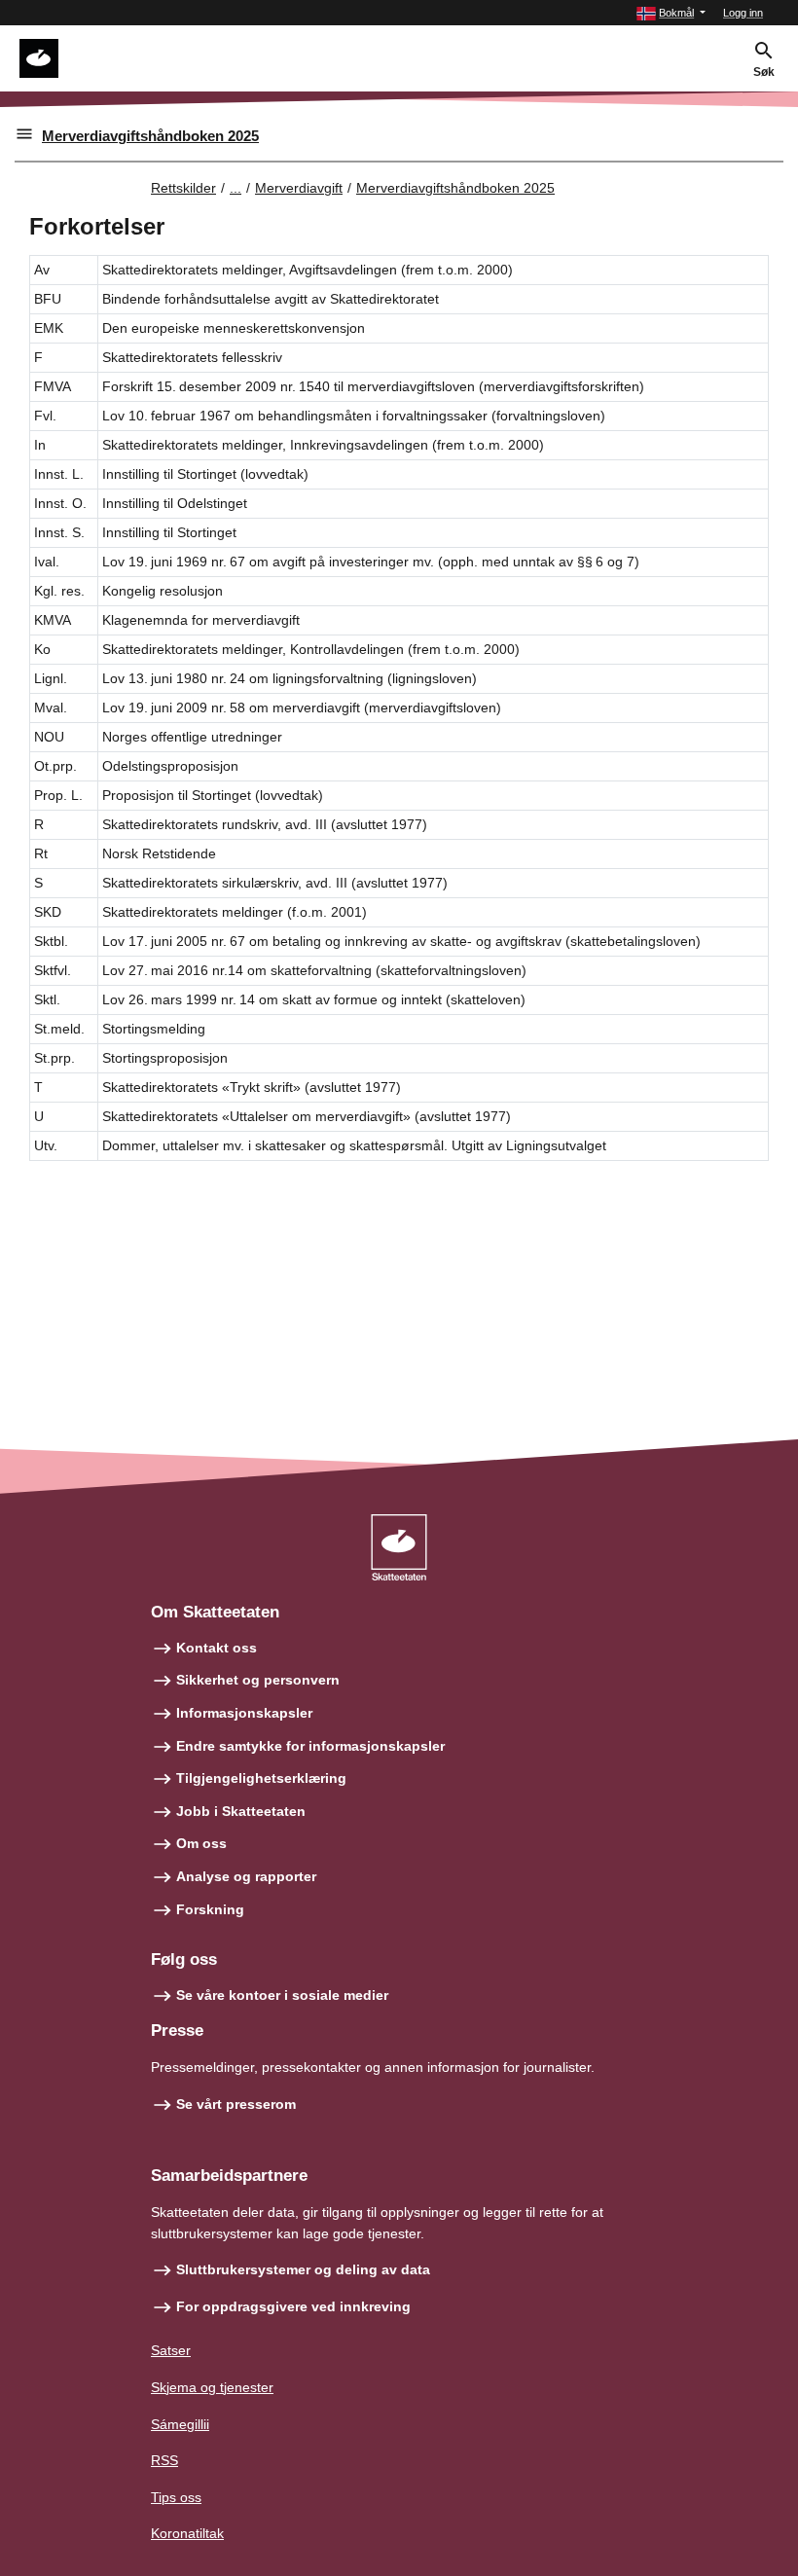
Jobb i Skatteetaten (241, 1811)
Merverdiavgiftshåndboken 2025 (150, 136)
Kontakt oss (217, 1648)
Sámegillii (180, 2424)
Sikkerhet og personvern (258, 1680)
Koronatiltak (187, 2533)
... (236, 188)
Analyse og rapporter (246, 1876)
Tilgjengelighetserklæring (261, 1778)
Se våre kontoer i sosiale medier (282, 1995)
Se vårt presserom (236, 2104)
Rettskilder (183, 188)
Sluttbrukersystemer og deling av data (303, 2269)
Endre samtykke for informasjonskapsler (310, 1746)
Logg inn (743, 13)
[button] (671, 13)
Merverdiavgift (299, 188)
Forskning (210, 1909)
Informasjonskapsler (244, 1713)
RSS (164, 2460)
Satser (171, 2350)
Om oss (201, 1843)
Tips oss (176, 2497)
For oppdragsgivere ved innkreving (293, 2306)
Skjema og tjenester (212, 2387)
